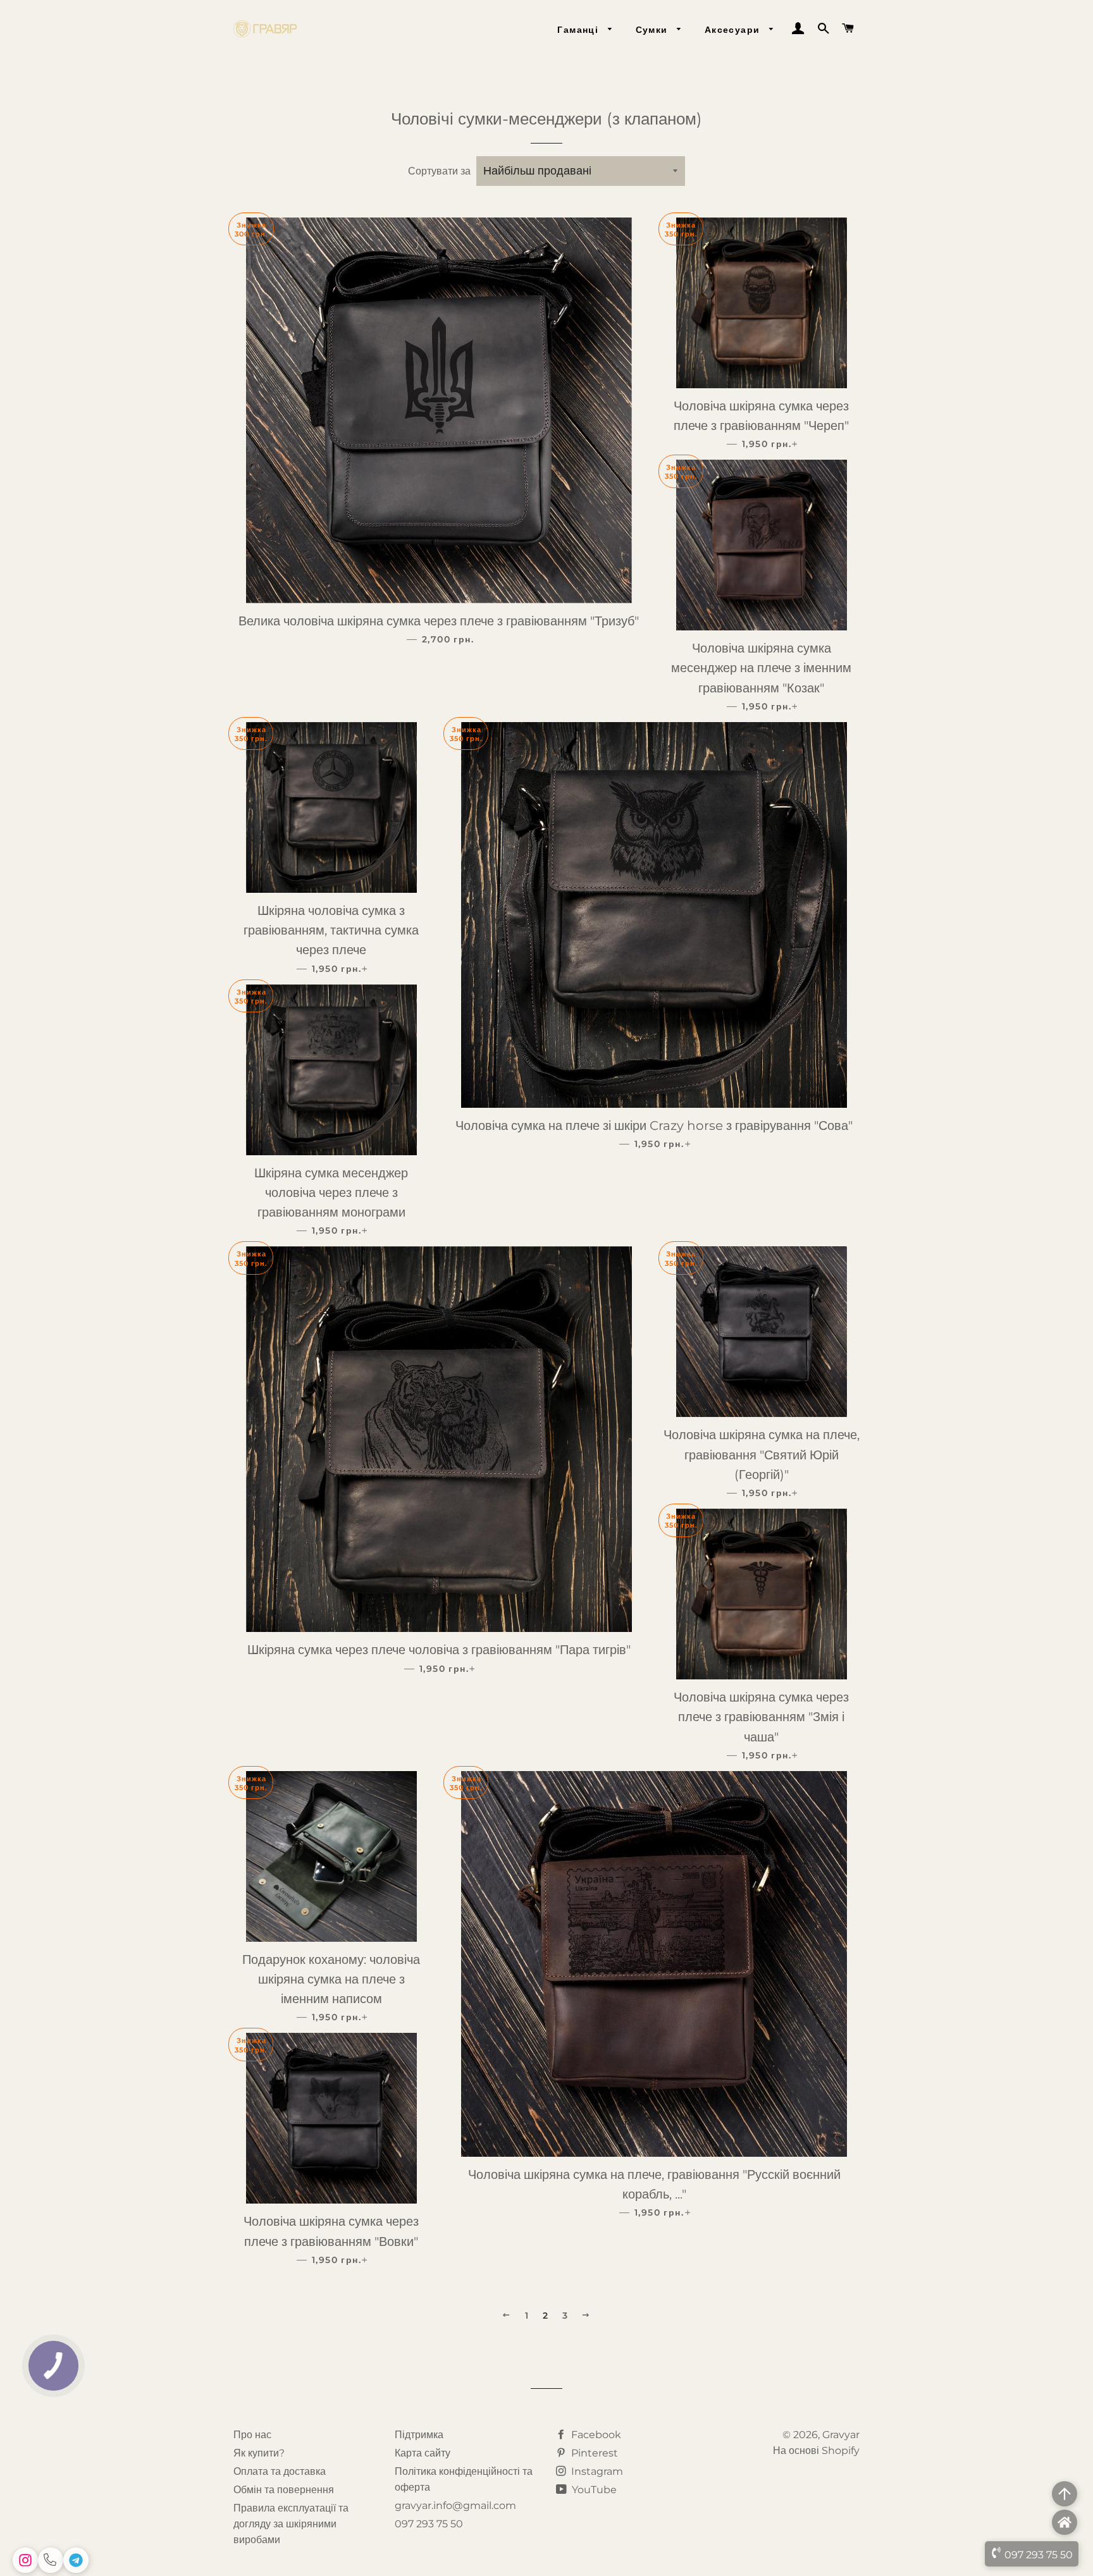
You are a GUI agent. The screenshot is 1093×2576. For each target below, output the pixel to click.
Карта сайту (423, 2453)
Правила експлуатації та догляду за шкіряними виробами (291, 2524)
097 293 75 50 (429, 2524)
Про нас (252, 2435)
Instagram (596, 2471)
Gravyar (841, 2435)
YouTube (593, 2490)
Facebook (595, 2435)
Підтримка (419, 2435)
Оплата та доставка (280, 2471)
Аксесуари (734, 30)
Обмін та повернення (284, 2490)
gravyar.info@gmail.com (455, 2505)
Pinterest (593, 2453)
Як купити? (259, 2453)
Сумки (653, 30)
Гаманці (579, 30)
